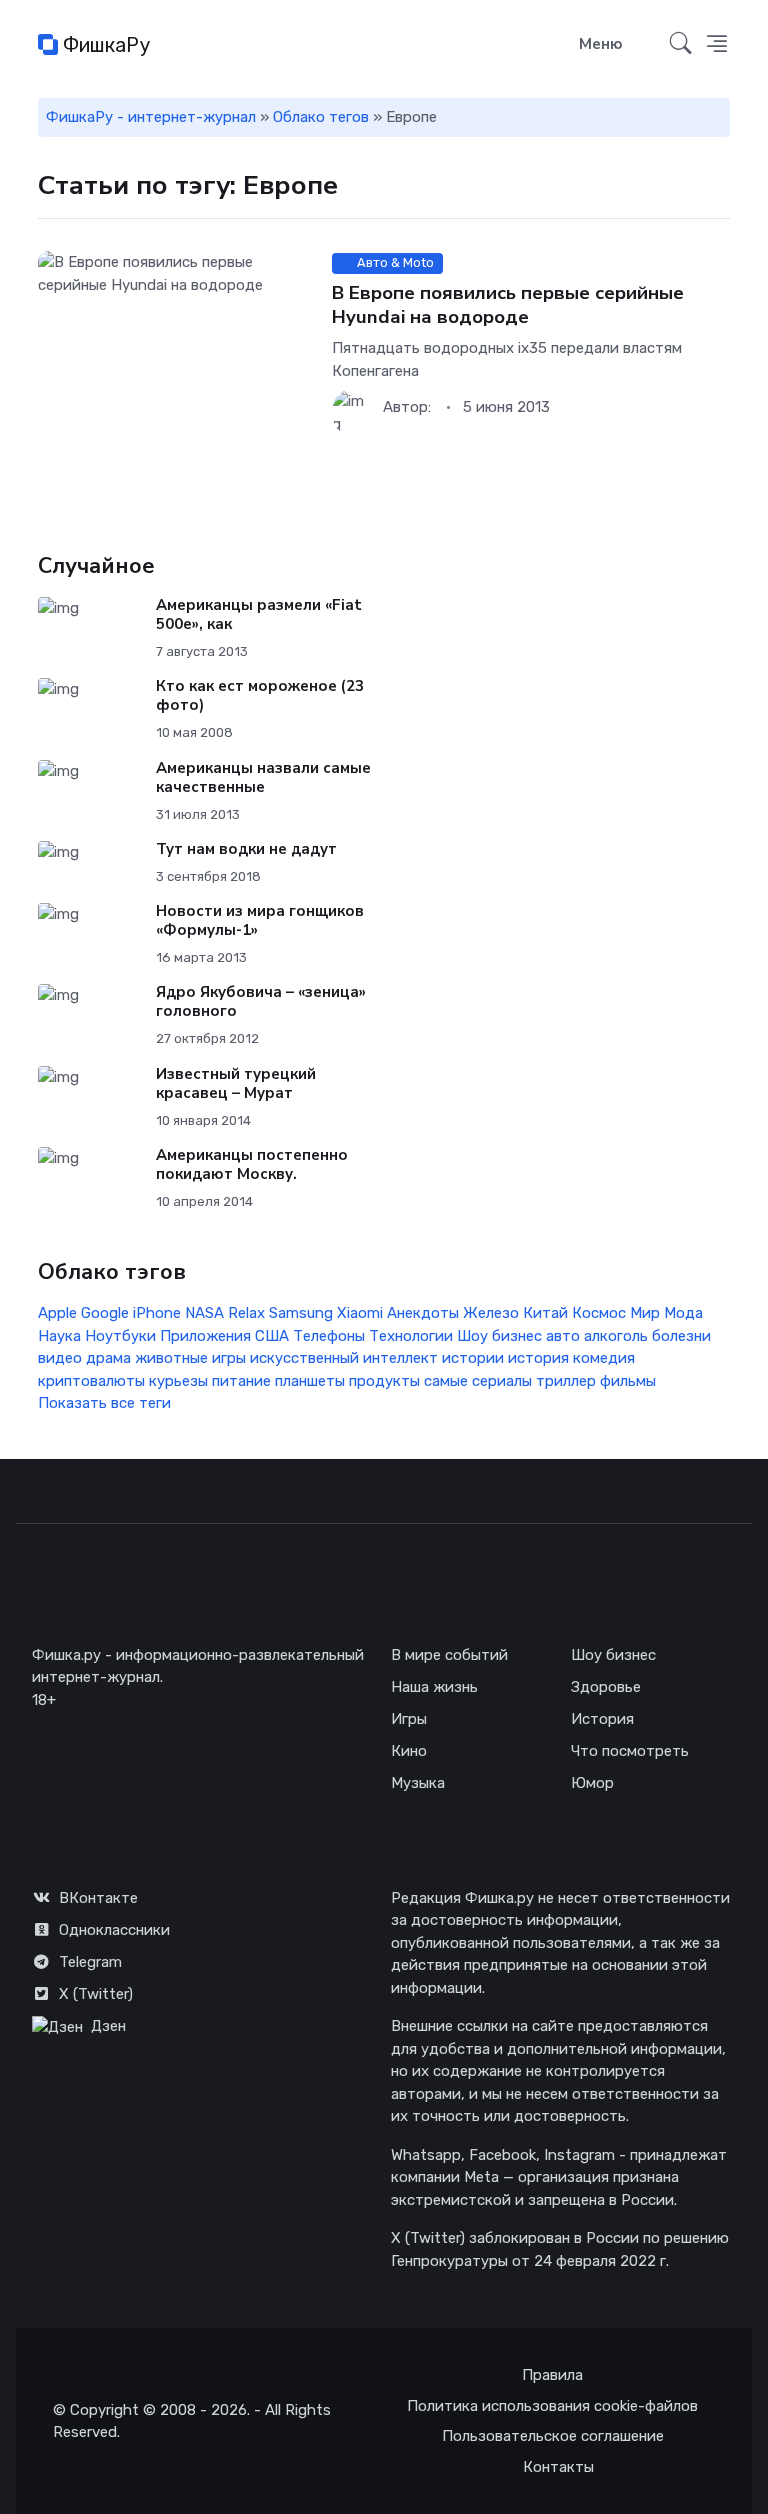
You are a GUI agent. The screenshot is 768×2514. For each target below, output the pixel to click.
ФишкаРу (104, 45)
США (272, 1336)
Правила (552, 2375)
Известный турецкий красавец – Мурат (236, 1083)
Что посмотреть (630, 1751)
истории (473, 1358)
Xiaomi (360, 1313)
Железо (491, 1313)
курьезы (178, 1381)
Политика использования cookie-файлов (552, 2406)
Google (105, 1313)
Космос (599, 1313)
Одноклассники (114, 1930)
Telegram (90, 1962)
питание (241, 1381)
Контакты (558, 2467)
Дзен (108, 2026)
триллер (566, 1381)
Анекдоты (423, 1313)
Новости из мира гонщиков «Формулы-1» (260, 920)
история (538, 1358)
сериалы (502, 1381)
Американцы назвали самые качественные (263, 777)
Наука (59, 1336)
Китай (545, 1313)
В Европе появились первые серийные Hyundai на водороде (508, 304)
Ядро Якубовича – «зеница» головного (261, 1001)
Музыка (418, 1783)
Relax (246, 1313)
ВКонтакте (98, 1898)
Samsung (301, 1313)
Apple (57, 1313)
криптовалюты (91, 1381)
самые (446, 1381)
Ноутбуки (120, 1336)
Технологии (411, 1336)
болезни (681, 1336)
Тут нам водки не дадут (246, 849)
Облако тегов (321, 117)
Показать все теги (104, 1403)
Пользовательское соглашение (553, 2436)
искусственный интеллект (344, 1358)
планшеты (310, 1381)
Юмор (592, 1783)
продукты (384, 1381)
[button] (717, 45)
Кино (409, 1751)
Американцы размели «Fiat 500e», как (259, 614)
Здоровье (606, 1687)
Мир (645, 1313)
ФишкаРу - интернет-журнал (151, 117)
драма (108, 1358)
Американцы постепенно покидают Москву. (252, 1164)
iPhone (157, 1313)
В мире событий (449, 1655)
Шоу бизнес (499, 1336)
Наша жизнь (434, 1687)
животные (171, 1358)
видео (60, 1358)
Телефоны (329, 1336)
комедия (604, 1358)
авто (563, 1336)
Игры (409, 1719)
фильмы (628, 1381)
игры (229, 1358)
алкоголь (616, 1336)
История (602, 1719)
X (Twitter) (96, 1994)
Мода (683, 1313)
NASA (204, 1313)
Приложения (205, 1336)
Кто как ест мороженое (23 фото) (260, 695)
